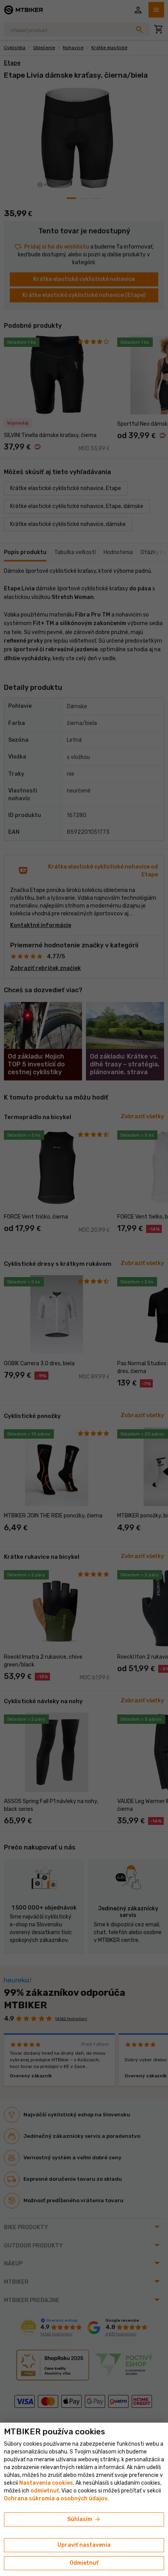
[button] (45, 2491)
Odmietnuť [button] (84, 2563)
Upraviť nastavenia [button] (84, 2545)
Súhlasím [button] (84, 2519)
